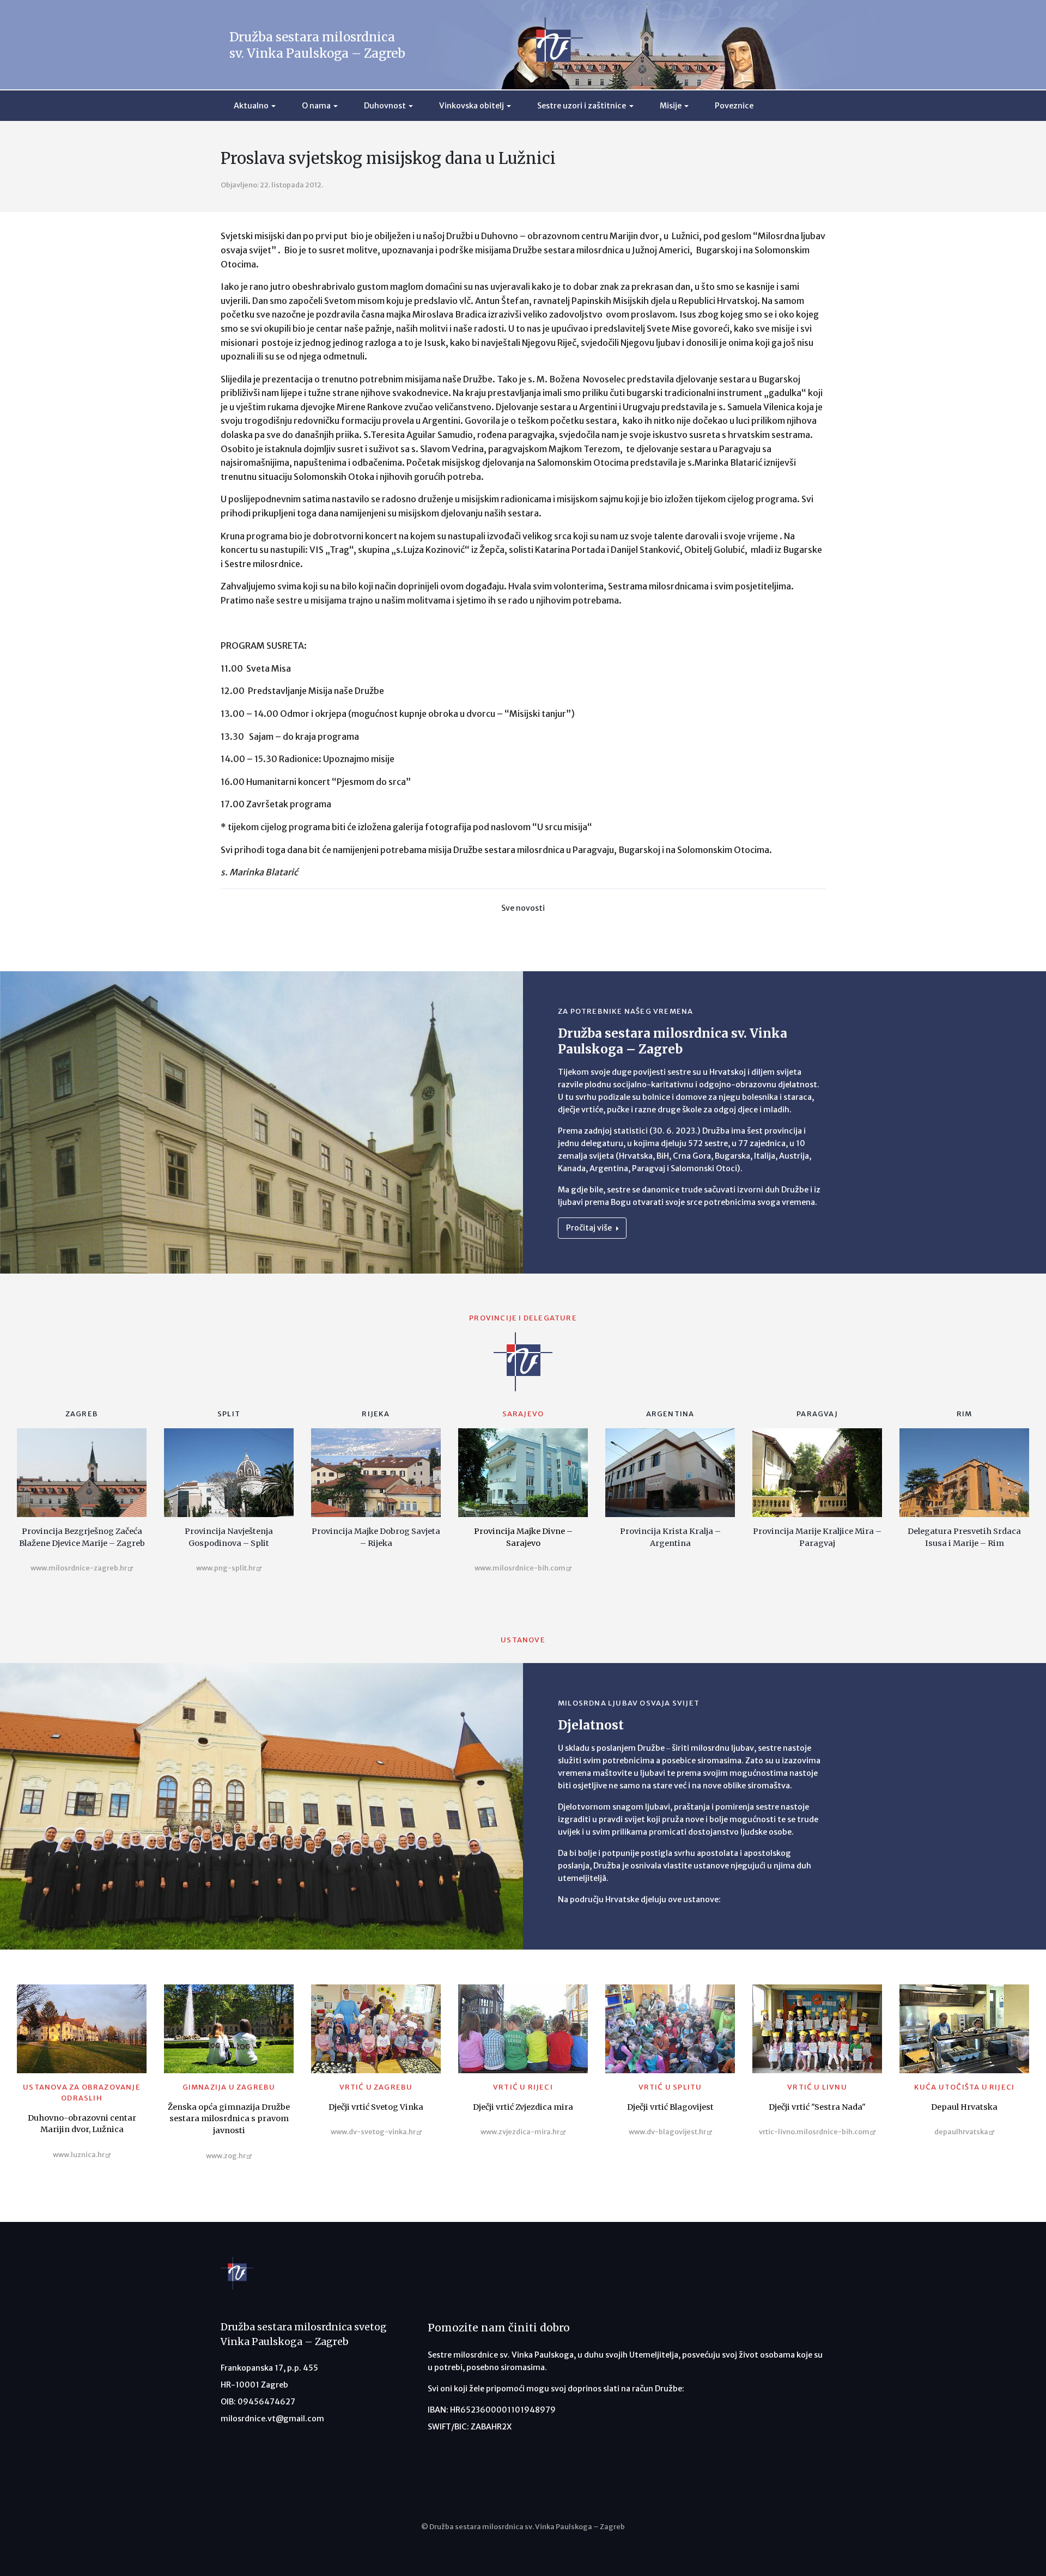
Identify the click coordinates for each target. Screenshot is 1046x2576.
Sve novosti (523, 908)
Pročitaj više (590, 1228)
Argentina (670, 1414)
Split (229, 1414)
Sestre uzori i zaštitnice (582, 106)
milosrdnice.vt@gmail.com (272, 2419)
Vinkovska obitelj (472, 106)
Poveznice (734, 106)
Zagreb (82, 1414)
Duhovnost (385, 106)
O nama (316, 106)
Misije (671, 106)
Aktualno (251, 106)
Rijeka (376, 1414)
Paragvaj (817, 1414)
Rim (965, 1414)
